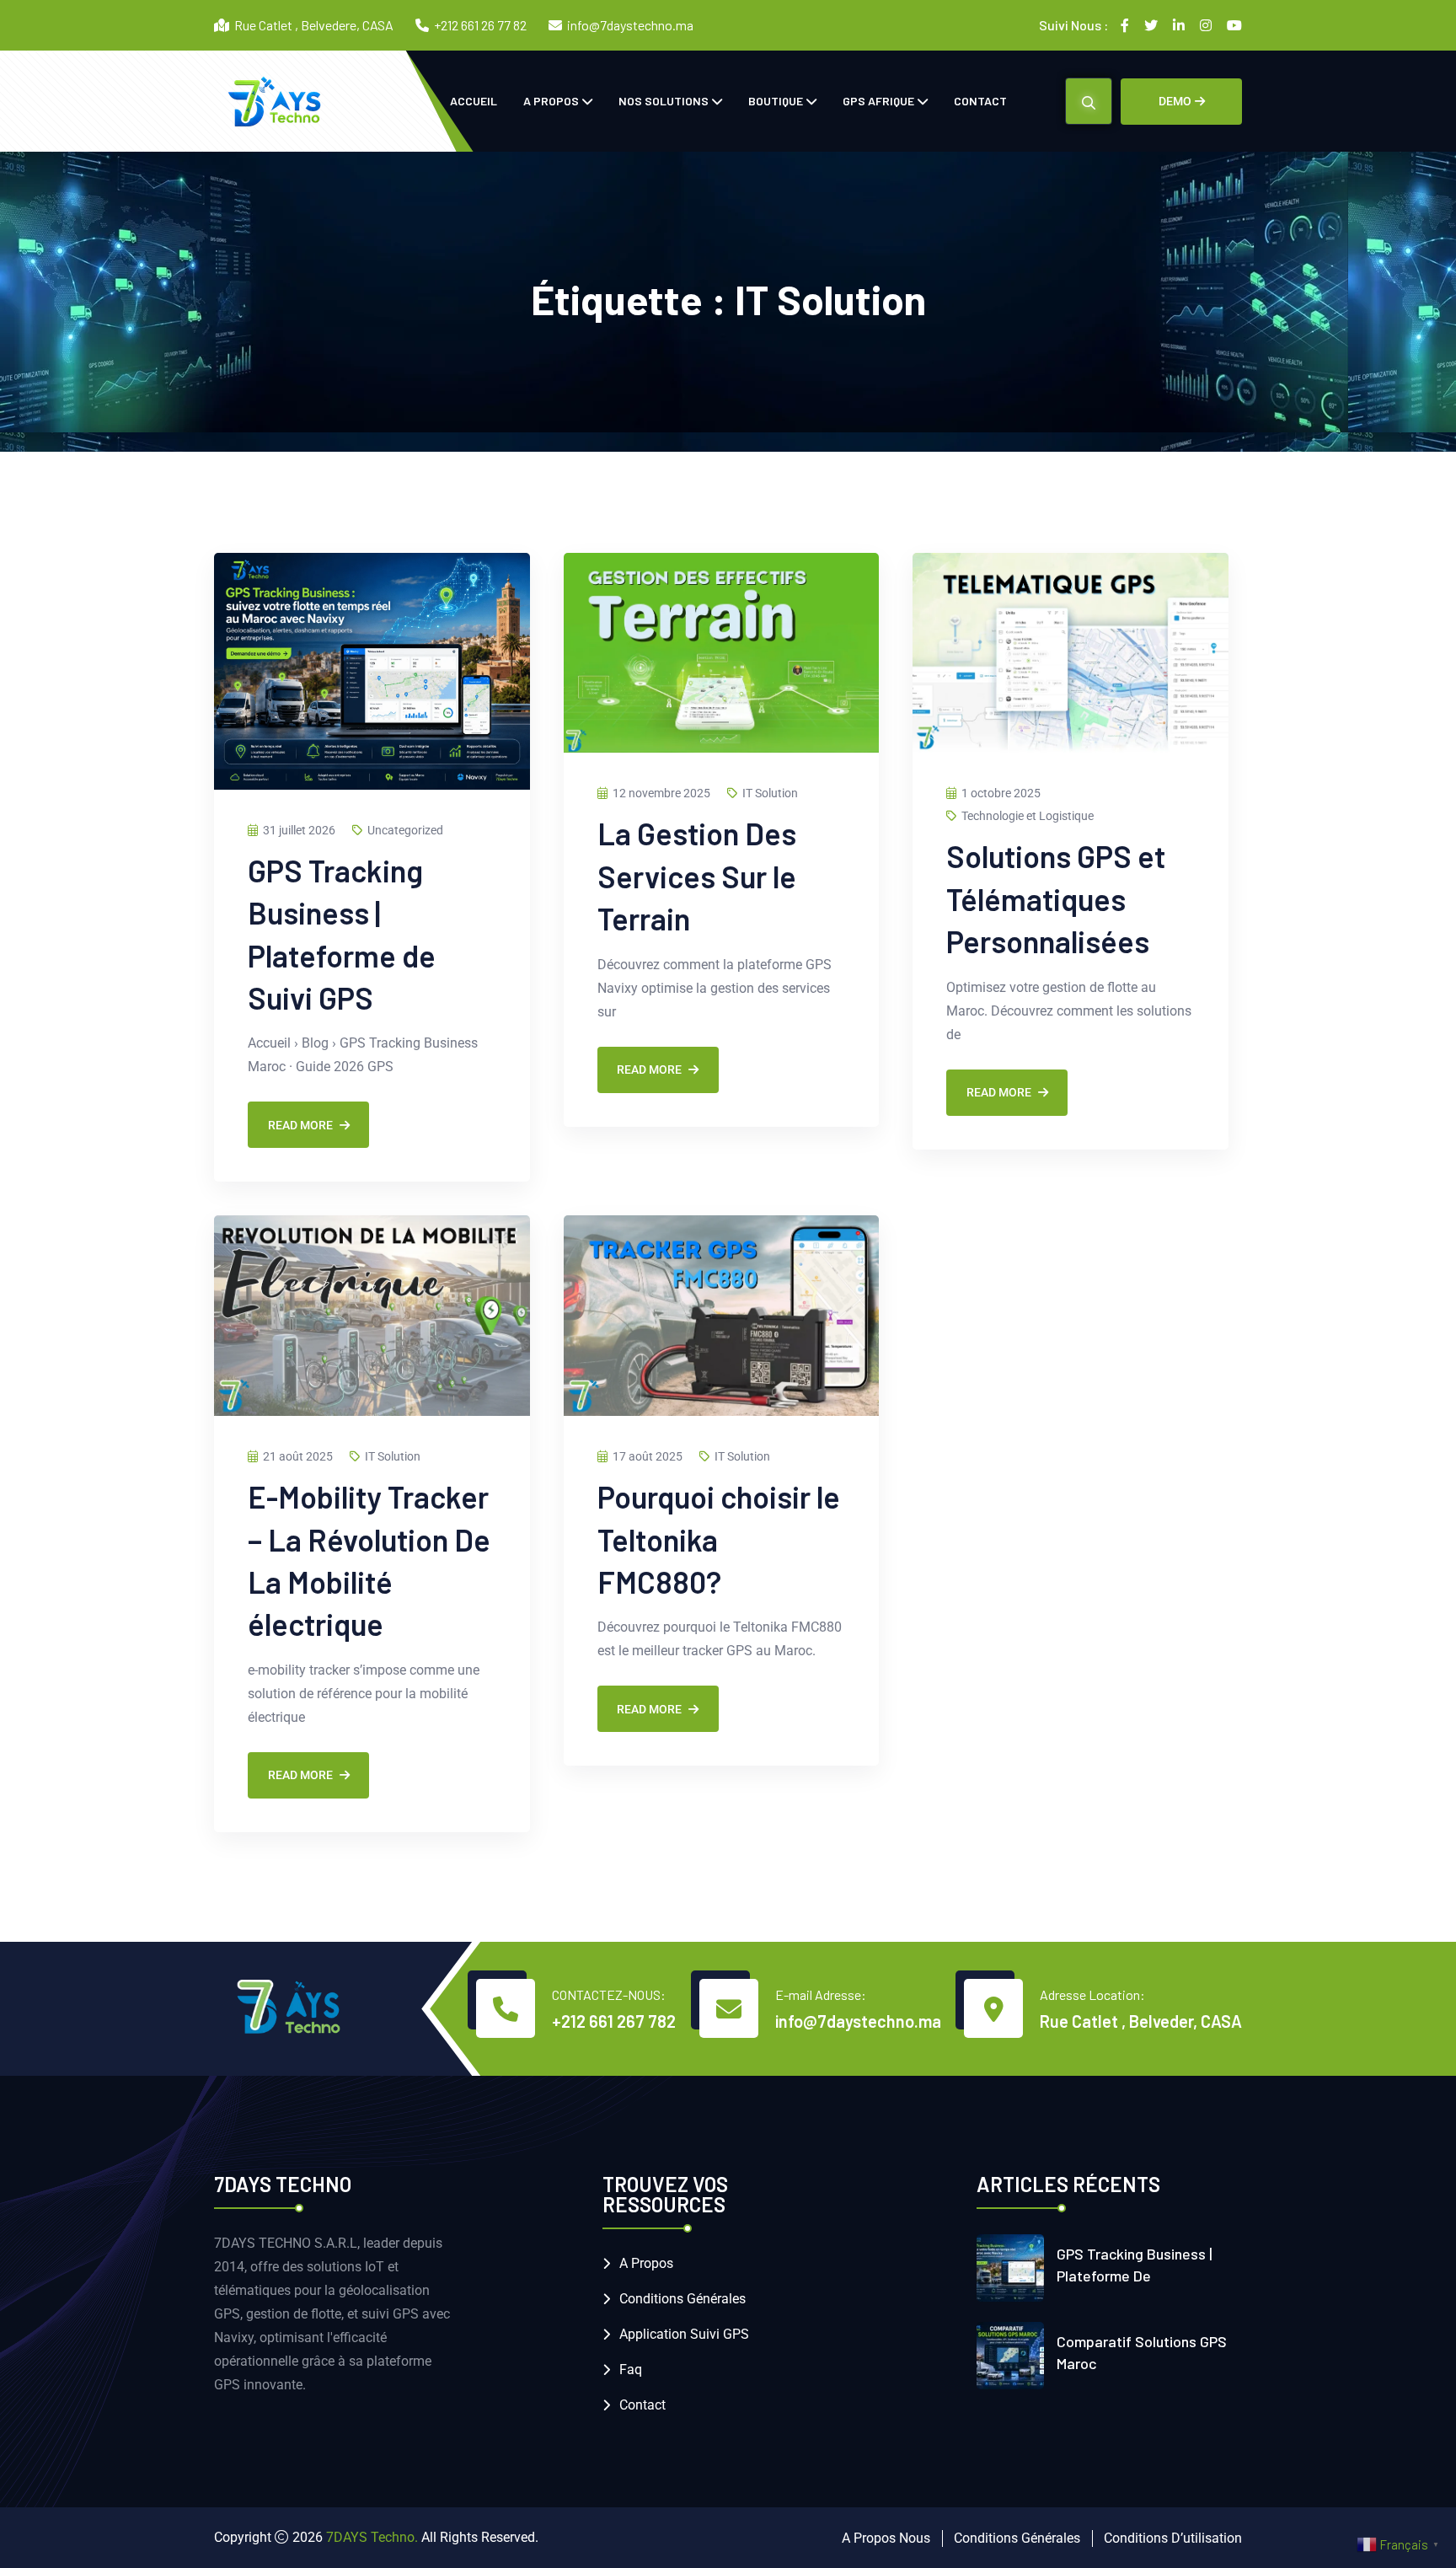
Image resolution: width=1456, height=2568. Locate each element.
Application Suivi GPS (684, 2334)
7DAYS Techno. (372, 2537)
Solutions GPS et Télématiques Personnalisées (1056, 898)
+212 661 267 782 (614, 2021)
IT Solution (770, 793)
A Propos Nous (886, 2538)
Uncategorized (405, 830)
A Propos (551, 101)
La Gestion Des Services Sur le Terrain (697, 876)
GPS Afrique (878, 101)
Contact (980, 101)
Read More (300, 1125)
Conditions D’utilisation (1173, 2538)
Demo (1175, 101)
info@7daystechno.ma (630, 25)
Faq (631, 2370)
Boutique (776, 101)
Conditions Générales (682, 2299)
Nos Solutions (664, 101)
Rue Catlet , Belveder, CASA (1141, 2021)
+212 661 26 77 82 (480, 25)
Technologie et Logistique (1028, 816)
